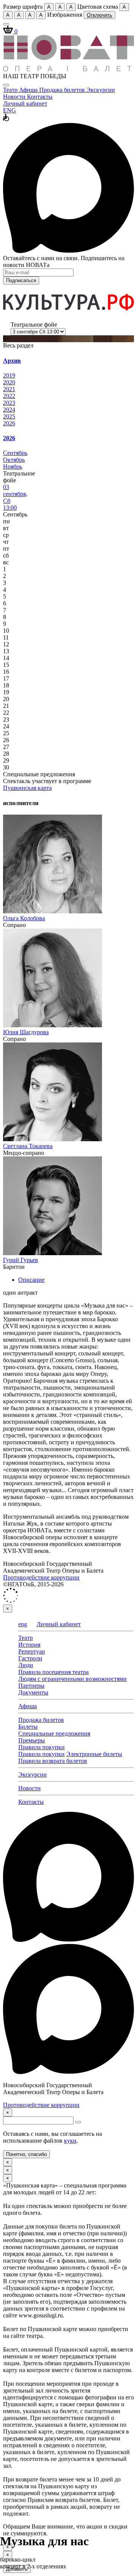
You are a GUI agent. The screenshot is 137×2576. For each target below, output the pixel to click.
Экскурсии (101, 90)
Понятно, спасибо (26, 2154)
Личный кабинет (25, 103)
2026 (9, 423)
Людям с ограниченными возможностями (72, 1679)
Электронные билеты (94, 1754)
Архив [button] (12, 361)
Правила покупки (41, 1747)
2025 (9, 416)
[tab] (68, 361)
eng (23, 1624)
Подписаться (21, 280)
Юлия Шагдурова (26, 1032)
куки (70, 2141)
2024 (9, 410)
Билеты (28, 1727)
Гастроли (30, 1658)
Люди (26, 1665)
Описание (31, 1280)
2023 (9, 403)
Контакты (40, 97)
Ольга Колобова (24, 918)
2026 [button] (9, 438)
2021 (9, 389)
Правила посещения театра (53, 1672)
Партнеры (31, 1686)
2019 (9, 375)
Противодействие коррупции (41, 1577)
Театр (11, 90)
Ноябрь (13, 467)
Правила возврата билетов (53, 1761)
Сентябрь (15, 453)
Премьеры (32, 1740)
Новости (15, 97)
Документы (33, 1692)
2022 (9, 396)
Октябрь (14, 460)
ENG (10, 110)
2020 (9, 382)
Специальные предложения (54, 1733)
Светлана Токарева (28, 1146)
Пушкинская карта (27, 788)
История (29, 1645)
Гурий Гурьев (21, 1260)
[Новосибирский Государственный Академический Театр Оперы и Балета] (68, 69)
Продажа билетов (63, 90)
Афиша (29, 90)
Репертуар (32, 1651)
